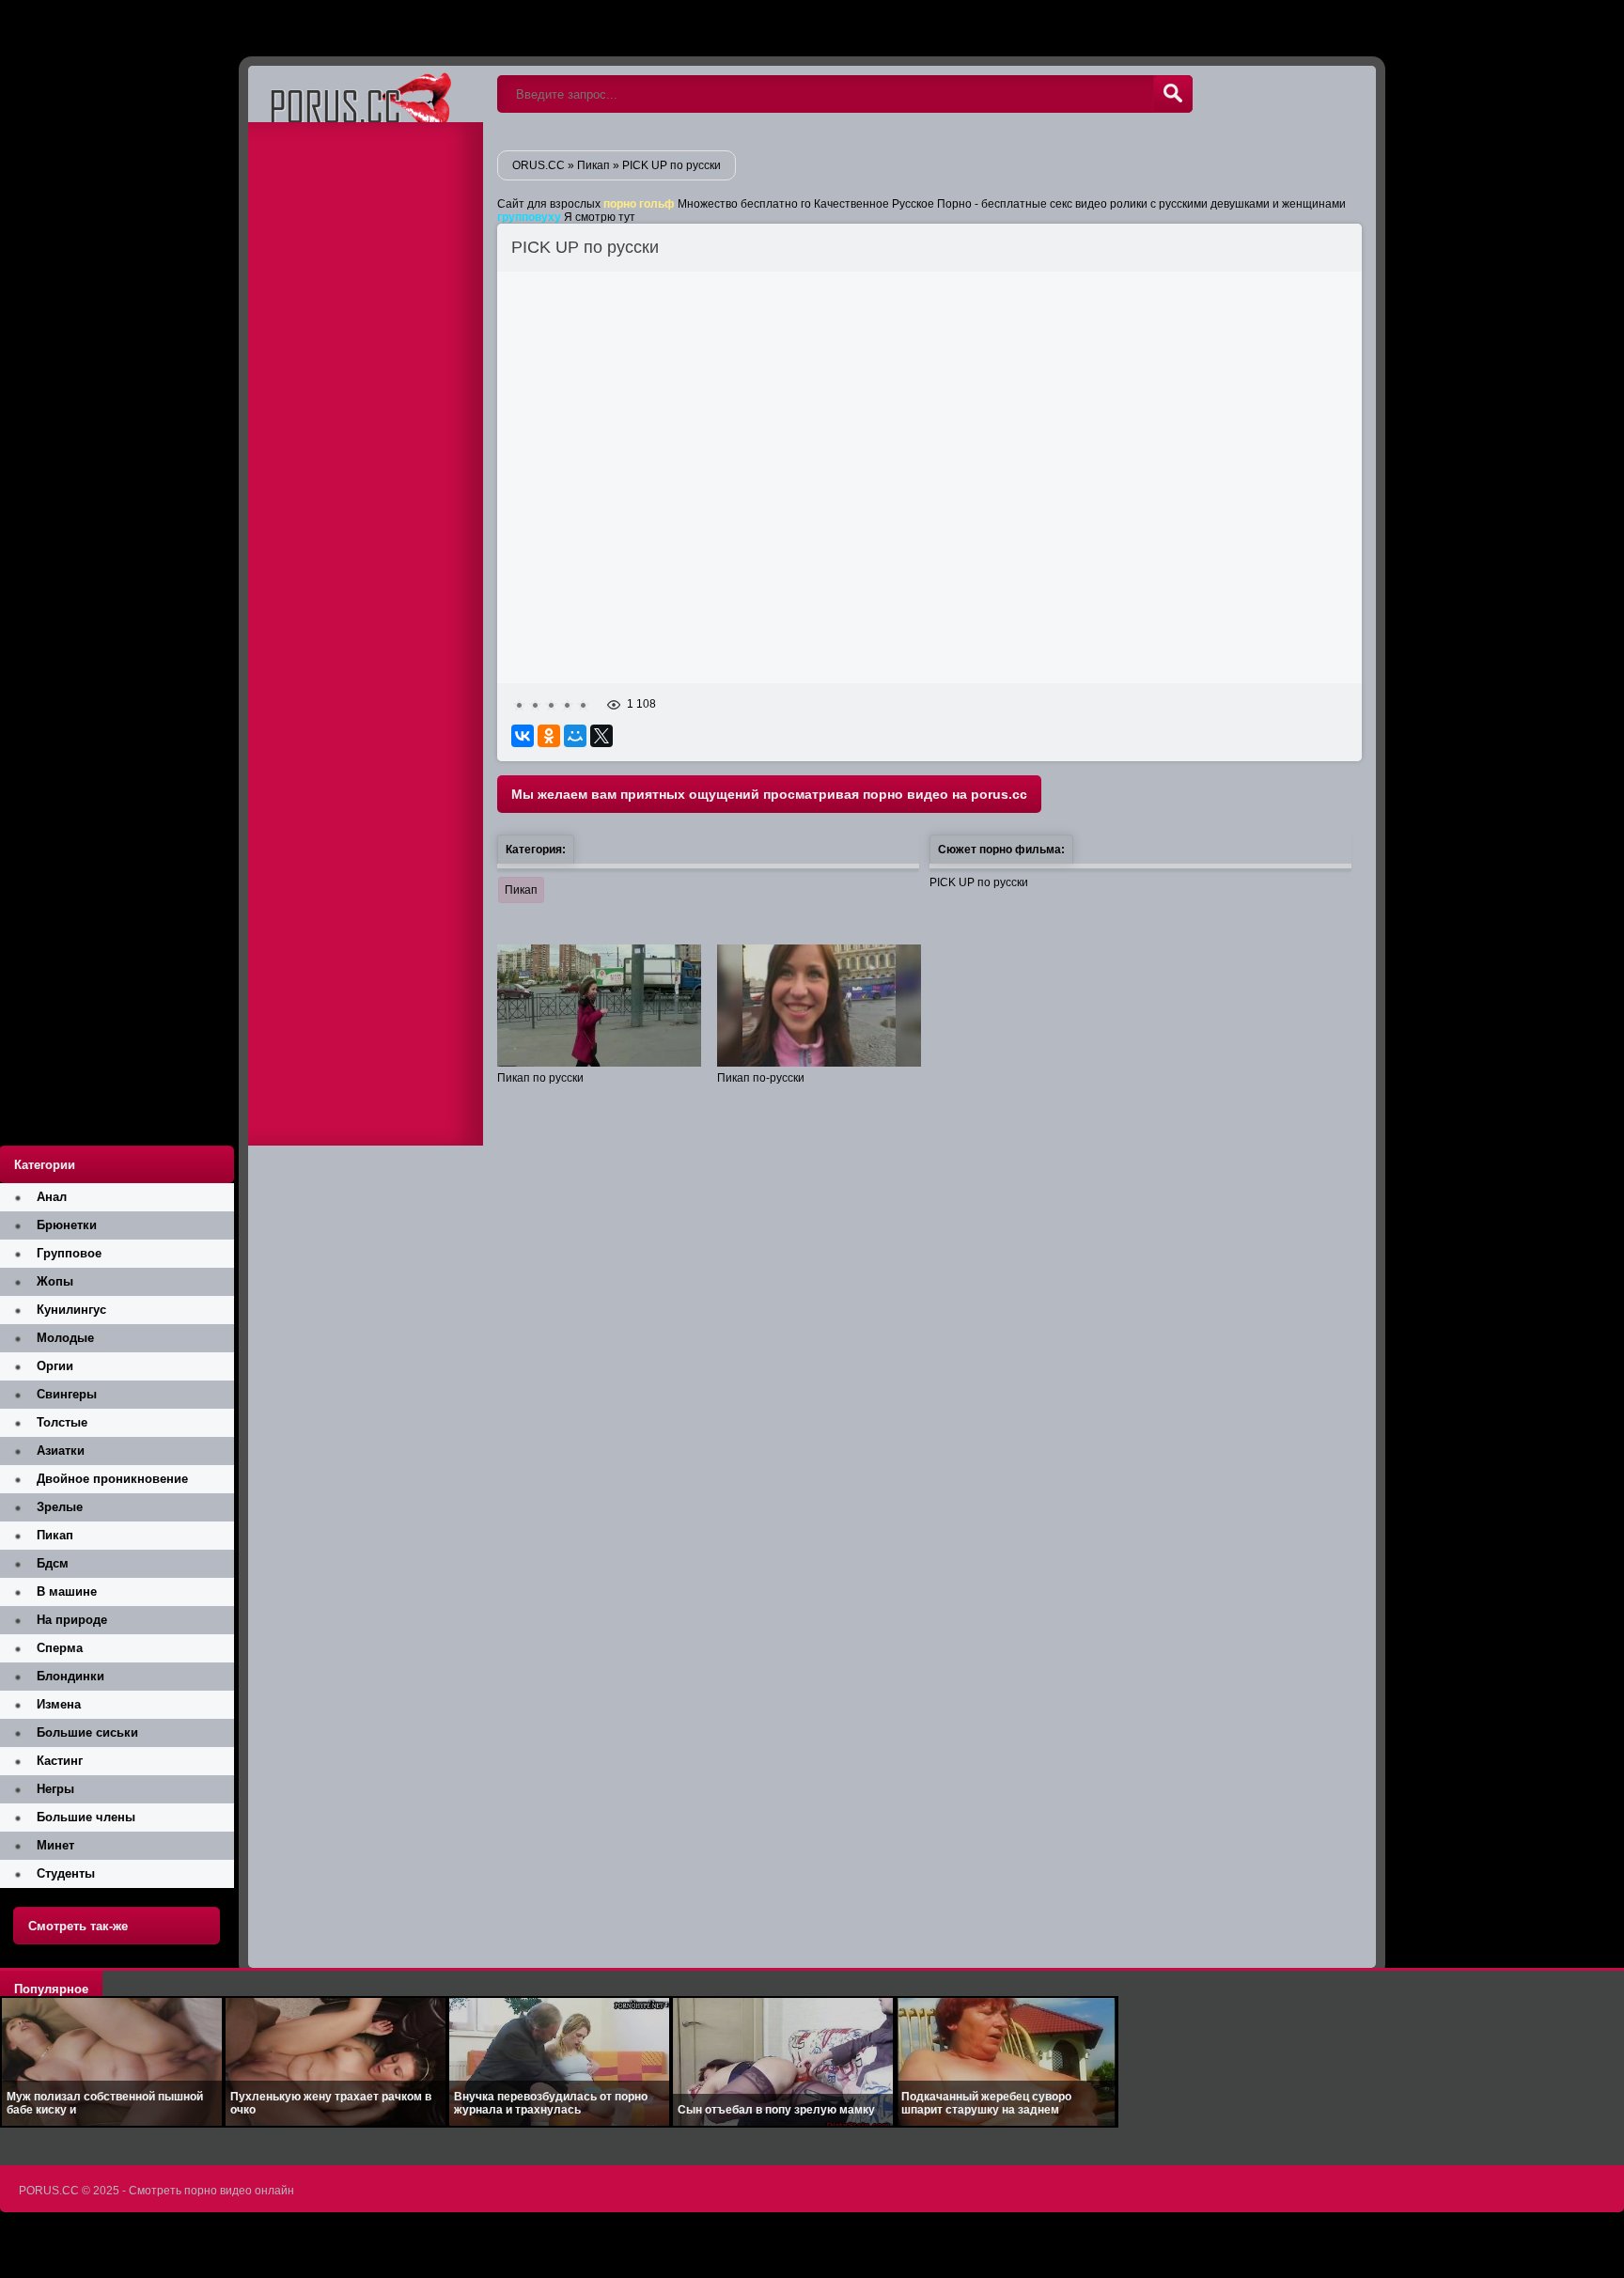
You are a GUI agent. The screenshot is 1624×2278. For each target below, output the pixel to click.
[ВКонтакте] (523, 736)
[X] (601, 736)
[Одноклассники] (549, 736)
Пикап (521, 890)
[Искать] (1173, 94)
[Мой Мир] (575, 736)
